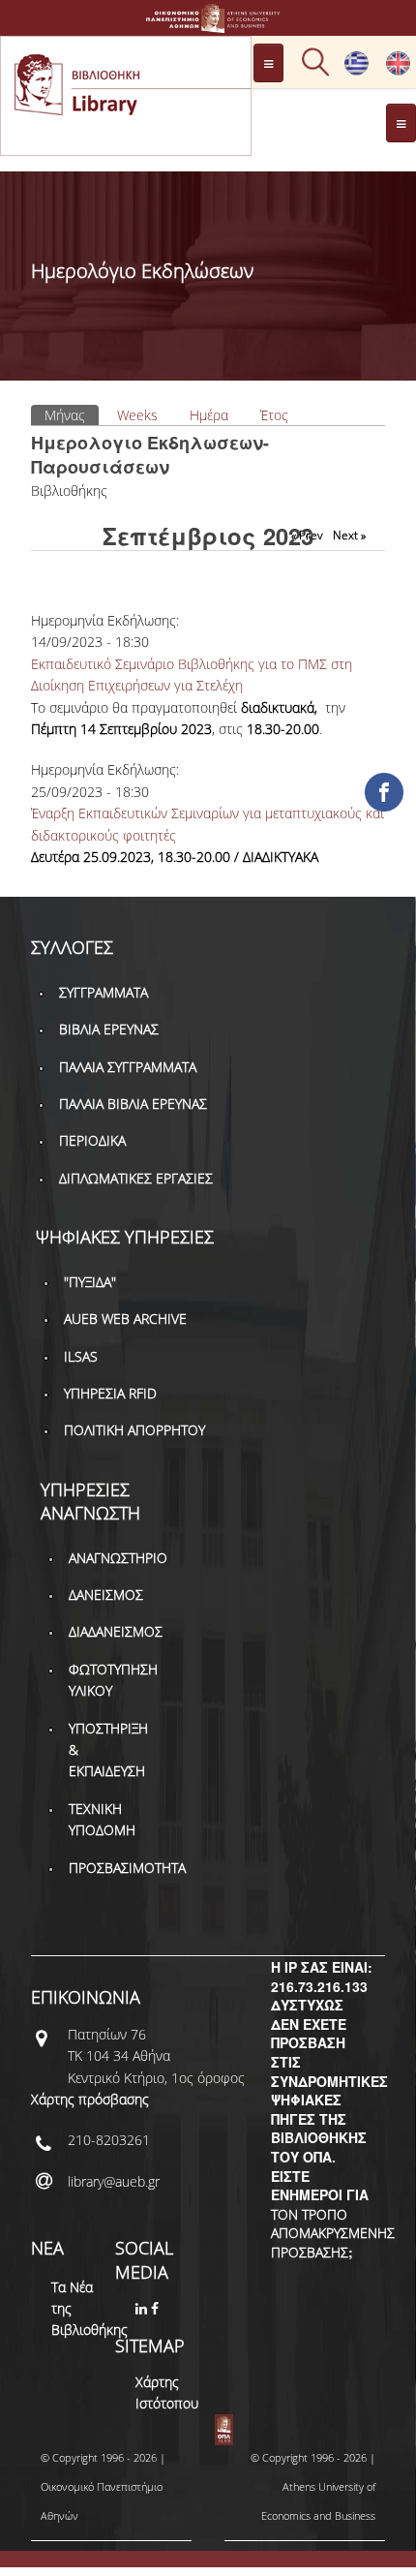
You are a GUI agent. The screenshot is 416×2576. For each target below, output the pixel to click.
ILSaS (81, 1356)
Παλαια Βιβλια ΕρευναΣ (133, 1104)
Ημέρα (209, 415)
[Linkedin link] (143, 2308)
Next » (349, 535)
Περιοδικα (92, 1140)
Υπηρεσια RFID (110, 1393)
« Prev (307, 535)
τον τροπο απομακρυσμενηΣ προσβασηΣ (333, 2233)
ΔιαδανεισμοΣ (116, 1631)
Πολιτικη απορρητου (134, 1430)
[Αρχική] (208, 24)
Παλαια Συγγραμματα (128, 1067)
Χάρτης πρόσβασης (90, 2099)
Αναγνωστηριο (118, 1558)
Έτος (274, 415)
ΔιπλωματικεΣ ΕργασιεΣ (136, 1178)
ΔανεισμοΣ (106, 1595)
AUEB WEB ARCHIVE (125, 1319)
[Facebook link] (157, 2308)
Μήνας (72, 415)
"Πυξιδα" (90, 1282)
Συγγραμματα (104, 992)
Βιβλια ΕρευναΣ (109, 1029)
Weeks (137, 415)
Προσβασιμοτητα (127, 1868)
